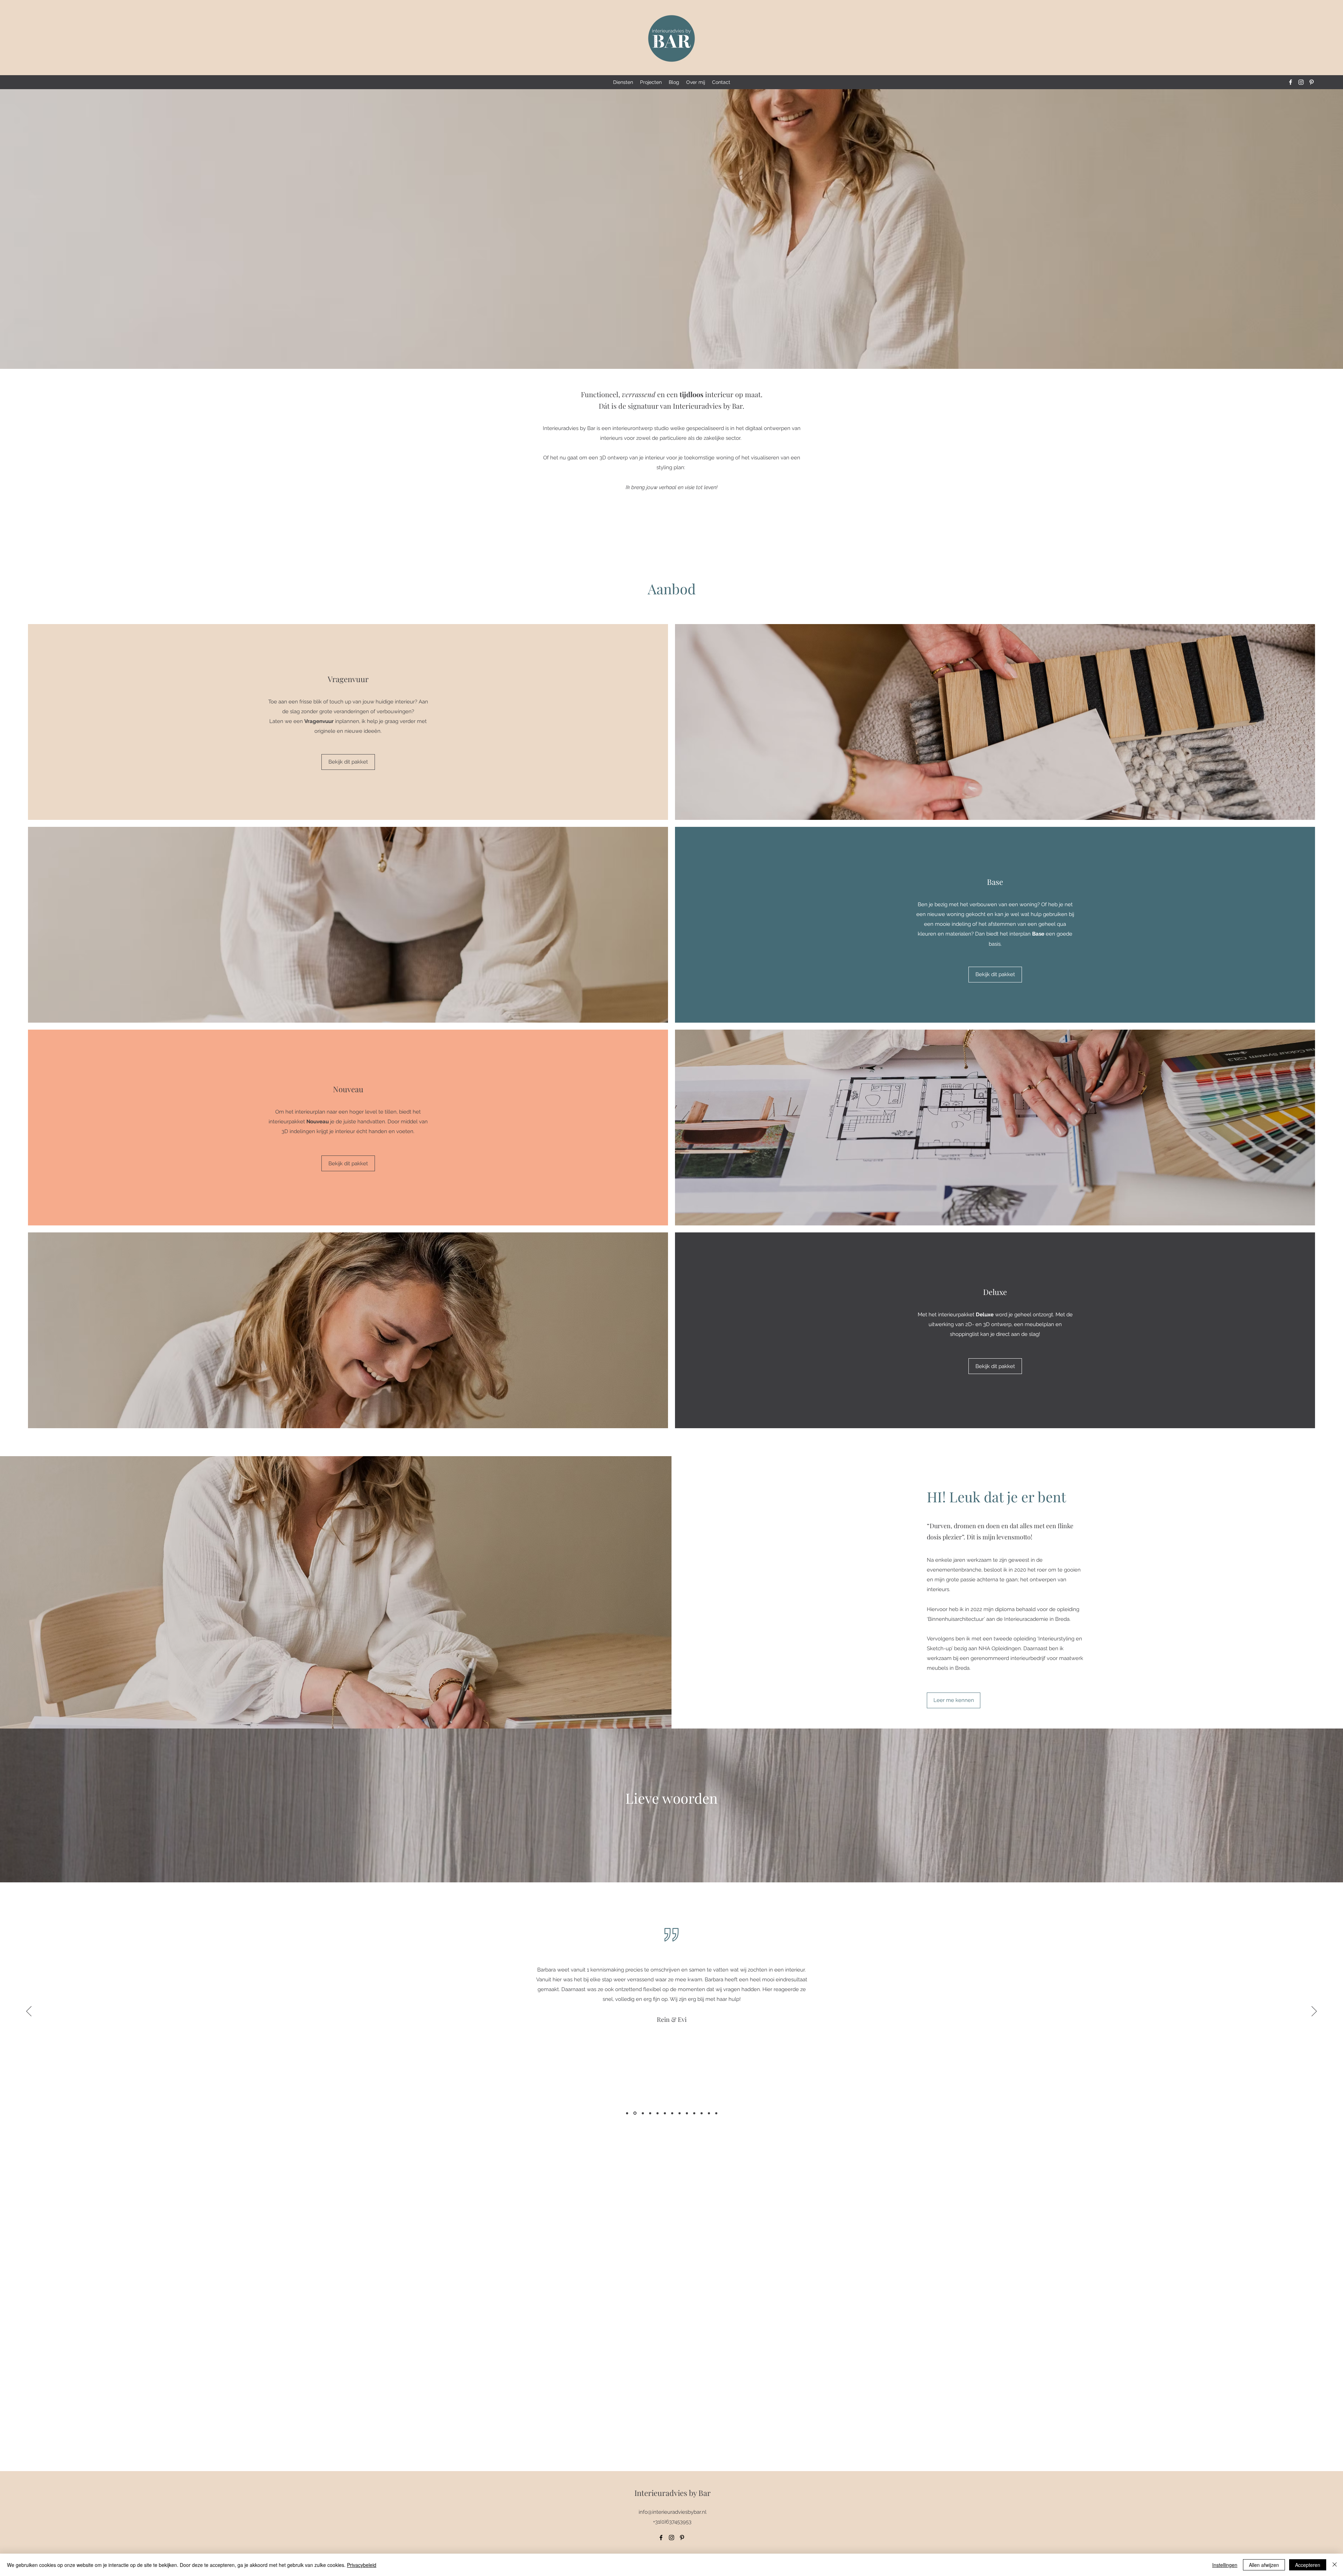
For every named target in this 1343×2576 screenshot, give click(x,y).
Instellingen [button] (1225, 2565)
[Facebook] (1291, 82)
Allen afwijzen (1264, 2565)
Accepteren (1308, 2565)
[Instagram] (1301, 82)
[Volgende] (1314, 2012)
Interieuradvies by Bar (673, 2493)
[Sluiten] (1335, 2565)
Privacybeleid (362, 2565)
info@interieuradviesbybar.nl (673, 2512)
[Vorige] (29, 2012)
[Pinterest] (1312, 82)
